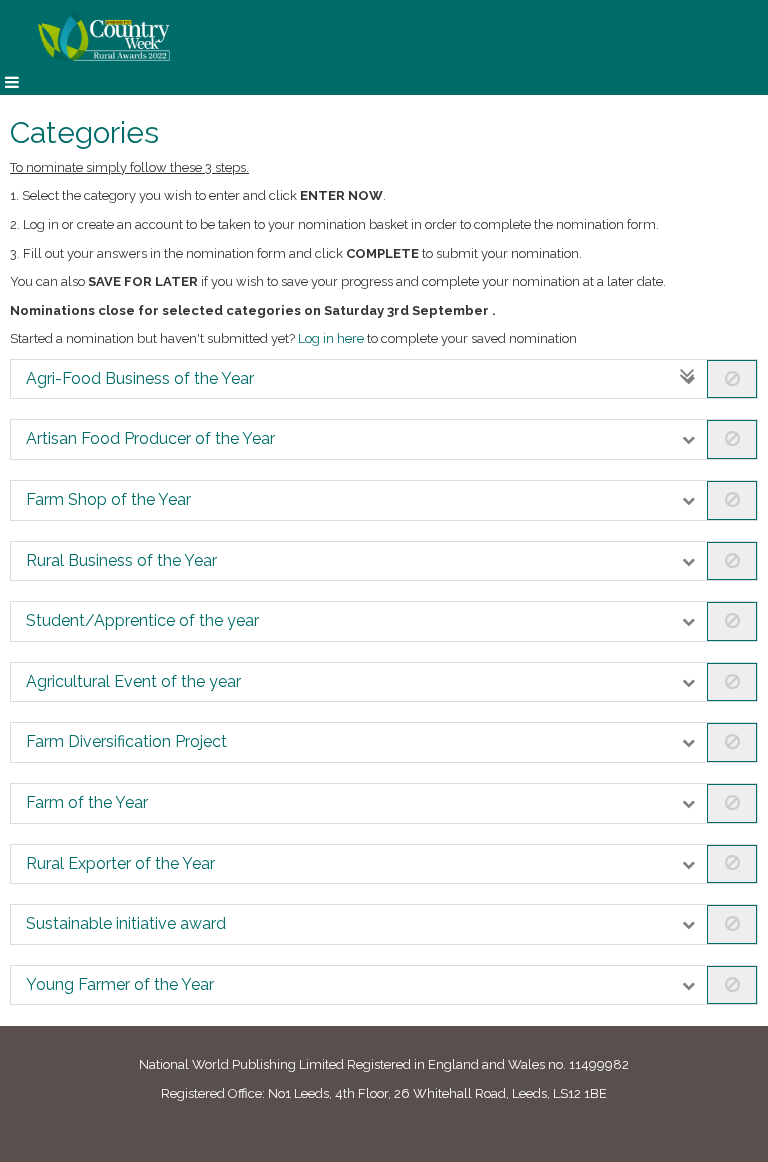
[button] (384, 379)
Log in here (331, 338)
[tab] (384, 379)
